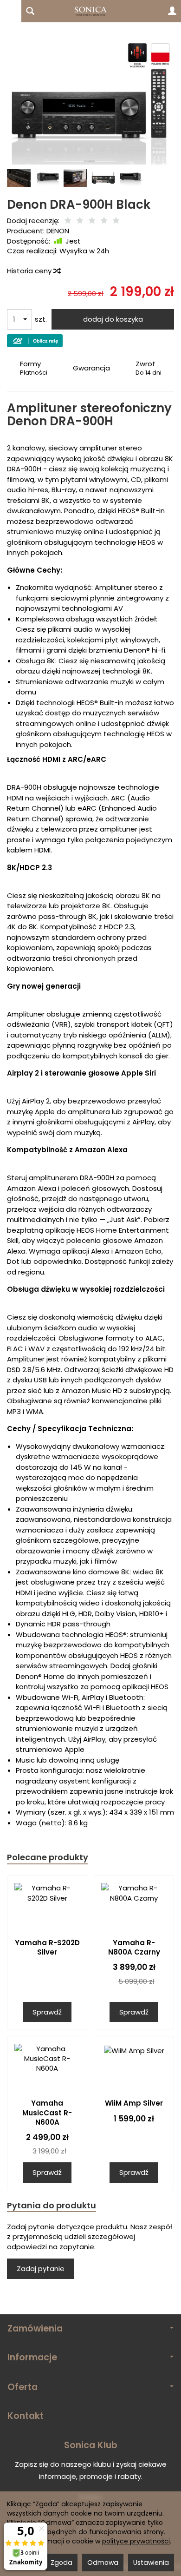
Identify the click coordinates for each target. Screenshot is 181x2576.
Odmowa (103, 2563)
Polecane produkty (48, 1857)
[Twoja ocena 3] (92, 221)
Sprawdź (47, 2012)
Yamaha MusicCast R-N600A (47, 2113)
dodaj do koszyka (113, 319)
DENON (58, 231)
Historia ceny (30, 271)
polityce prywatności (136, 2541)
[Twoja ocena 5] (116, 221)
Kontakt (26, 2416)
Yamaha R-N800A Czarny (134, 1947)
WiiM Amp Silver (134, 2103)
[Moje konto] (172, 11)
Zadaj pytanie (41, 2269)
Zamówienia (35, 2328)
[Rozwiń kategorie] (11, 11)
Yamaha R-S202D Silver (47, 1947)
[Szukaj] (30, 11)
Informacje (32, 2357)
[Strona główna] (90, 11)
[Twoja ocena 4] (104, 221)
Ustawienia (151, 2563)
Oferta (23, 2387)
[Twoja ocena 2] (80, 221)
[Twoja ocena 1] (68, 221)
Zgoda (61, 2563)
